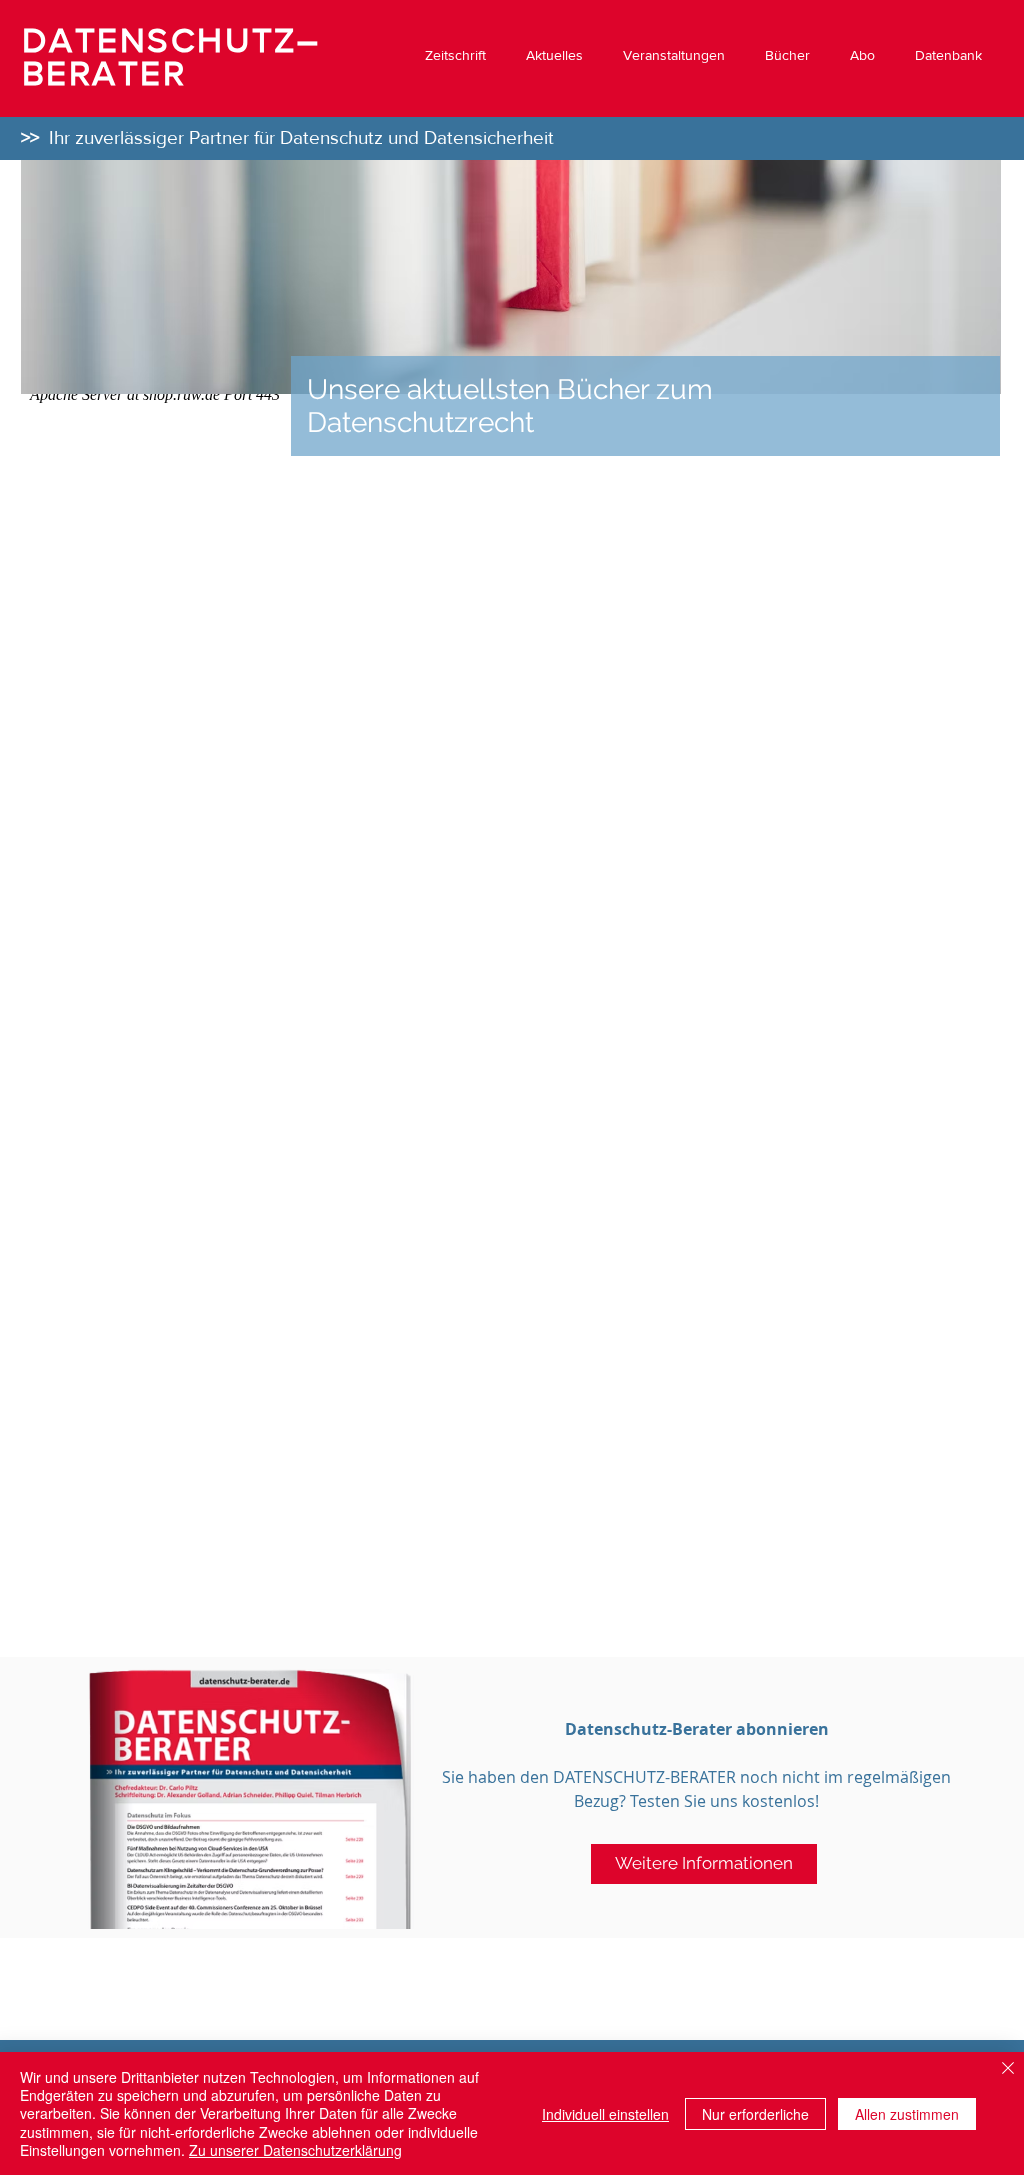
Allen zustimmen (907, 2114)
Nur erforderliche (755, 2114)
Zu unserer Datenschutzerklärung (295, 2150)
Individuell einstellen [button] (605, 2114)
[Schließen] (1008, 2069)
